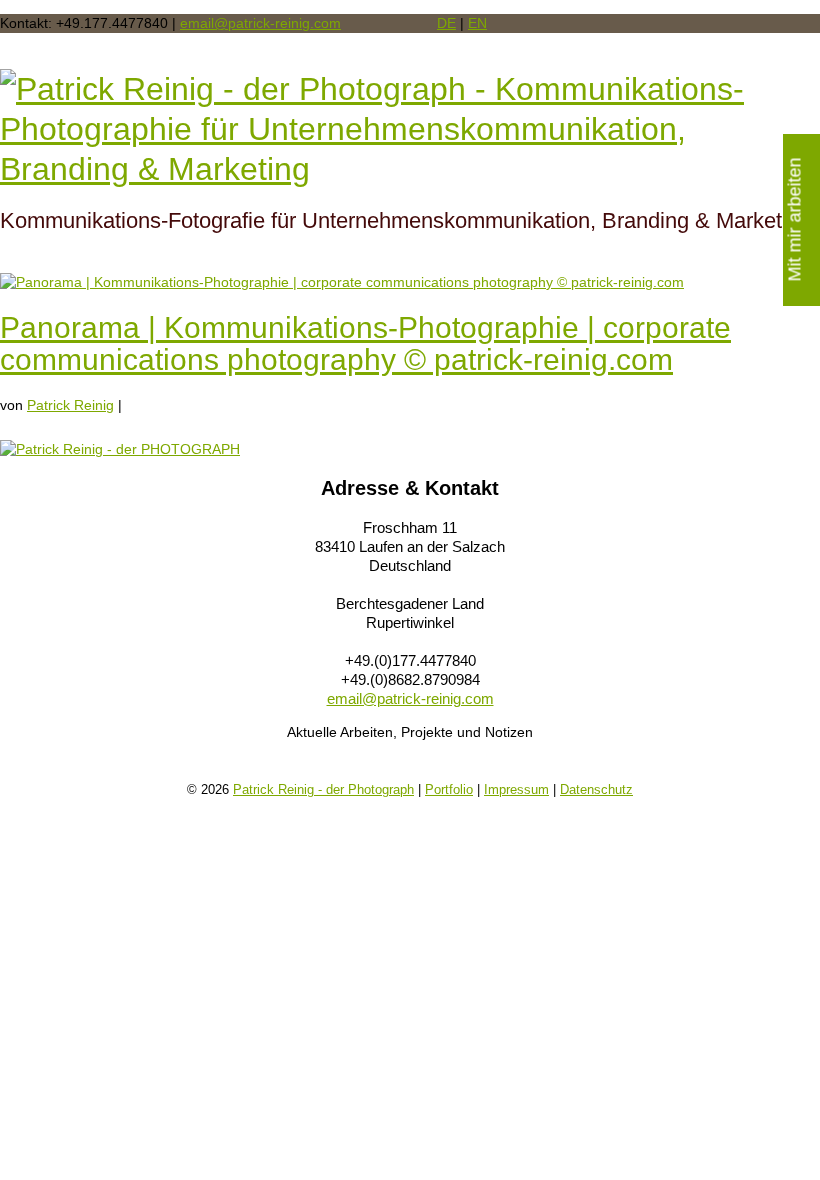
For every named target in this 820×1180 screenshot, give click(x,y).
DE (446, 23)
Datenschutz (596, 789)
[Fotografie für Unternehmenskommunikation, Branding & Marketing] (410, 129)
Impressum (516, 789)
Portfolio (449, 789)
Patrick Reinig (70, 405)
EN (477, 23)
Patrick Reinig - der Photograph (323, 789)
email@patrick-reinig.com (260, 23)
